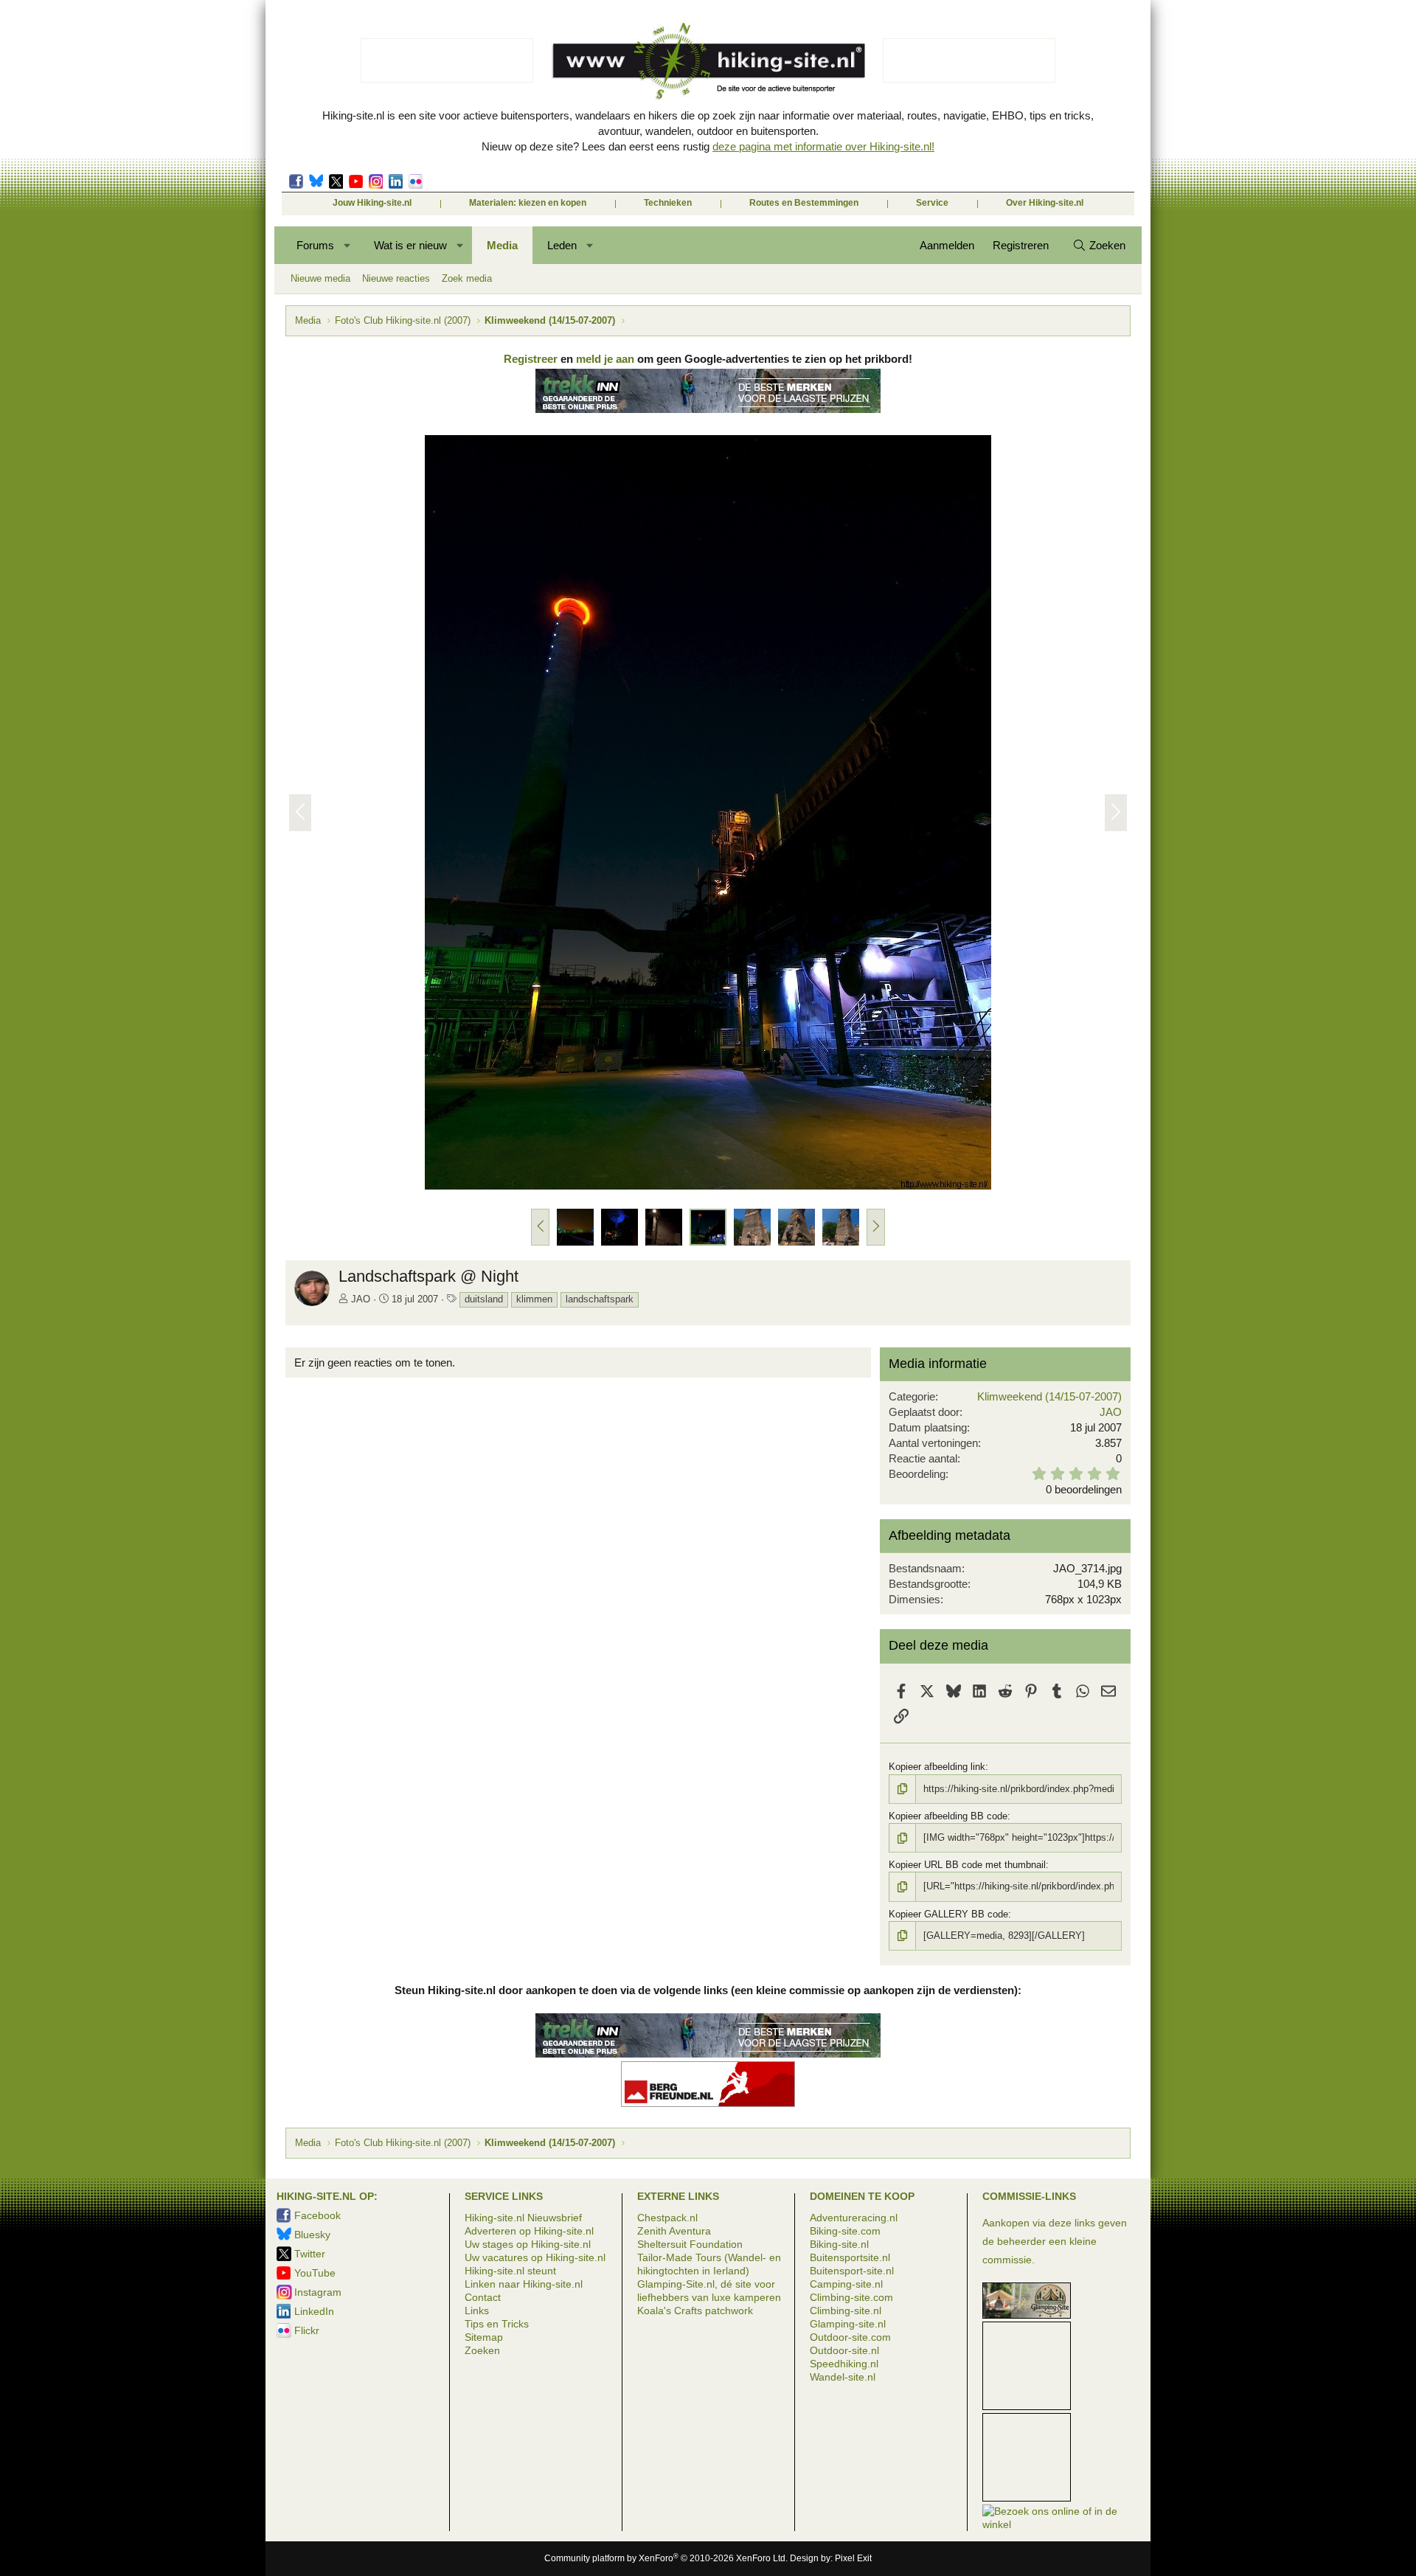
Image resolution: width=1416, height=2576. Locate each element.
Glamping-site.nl (848, 2324)
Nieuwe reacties (396, 278)
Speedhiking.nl (844, 2364)
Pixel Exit (853, 2558)
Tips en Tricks (497, 2324)
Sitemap (484, 2337)
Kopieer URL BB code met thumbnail (967, 1865)
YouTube (315, 2273)
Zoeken (482, 2350)
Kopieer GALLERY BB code (948, 1914)
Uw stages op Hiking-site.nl (528, 2244)
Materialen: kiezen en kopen (528, 203)
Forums (315, 245)
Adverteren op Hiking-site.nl (529, 2231)
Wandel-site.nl (843, 2377)
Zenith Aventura (674, 2231)
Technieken (668, 203)
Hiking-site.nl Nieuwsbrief (523, 2218)
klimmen (534, 1299)
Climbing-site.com (851, 2297)
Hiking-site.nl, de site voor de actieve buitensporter (708, 60)
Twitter (336, 181)
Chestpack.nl (667, 2218)
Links (477, 2311)
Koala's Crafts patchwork (695, 2311)
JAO (361, 1299)
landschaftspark (600, 1299)
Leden (562, 245)
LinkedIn (396, 181)
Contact (483, 2297)
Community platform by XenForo (666, 2558)
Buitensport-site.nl (852, 2271)
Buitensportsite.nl (850, 2257)
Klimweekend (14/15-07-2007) (1049, 1396)
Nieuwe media (320, 278)
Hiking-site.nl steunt (510, 2271)
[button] (348, 245)
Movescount (356, 181)
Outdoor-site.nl (844, 2350)
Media (502, 245)
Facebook (296, 181)
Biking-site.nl (839, 2244)
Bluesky (316, 181)
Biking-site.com (845, 2231)
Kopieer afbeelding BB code (948, 1816)
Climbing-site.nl (846, 2311)
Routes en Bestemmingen (804, 203)
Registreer (531, 359)
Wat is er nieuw (410, 245)
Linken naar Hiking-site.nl (524, 2284)
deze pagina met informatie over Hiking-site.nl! (823, 146)
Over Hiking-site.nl (1045, 203)
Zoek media (467, 278)
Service (932, 203)
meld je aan (605, 359)
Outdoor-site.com (850, 2337)
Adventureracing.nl (854, 2218)
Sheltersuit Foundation (690, 2244)
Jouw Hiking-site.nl (372, 203)
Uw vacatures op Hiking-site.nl (535, 2257)
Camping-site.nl (846, 2284)
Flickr (416, 181)
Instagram (376, 181)
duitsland (484, 1299)
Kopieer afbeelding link (937, 1767)
